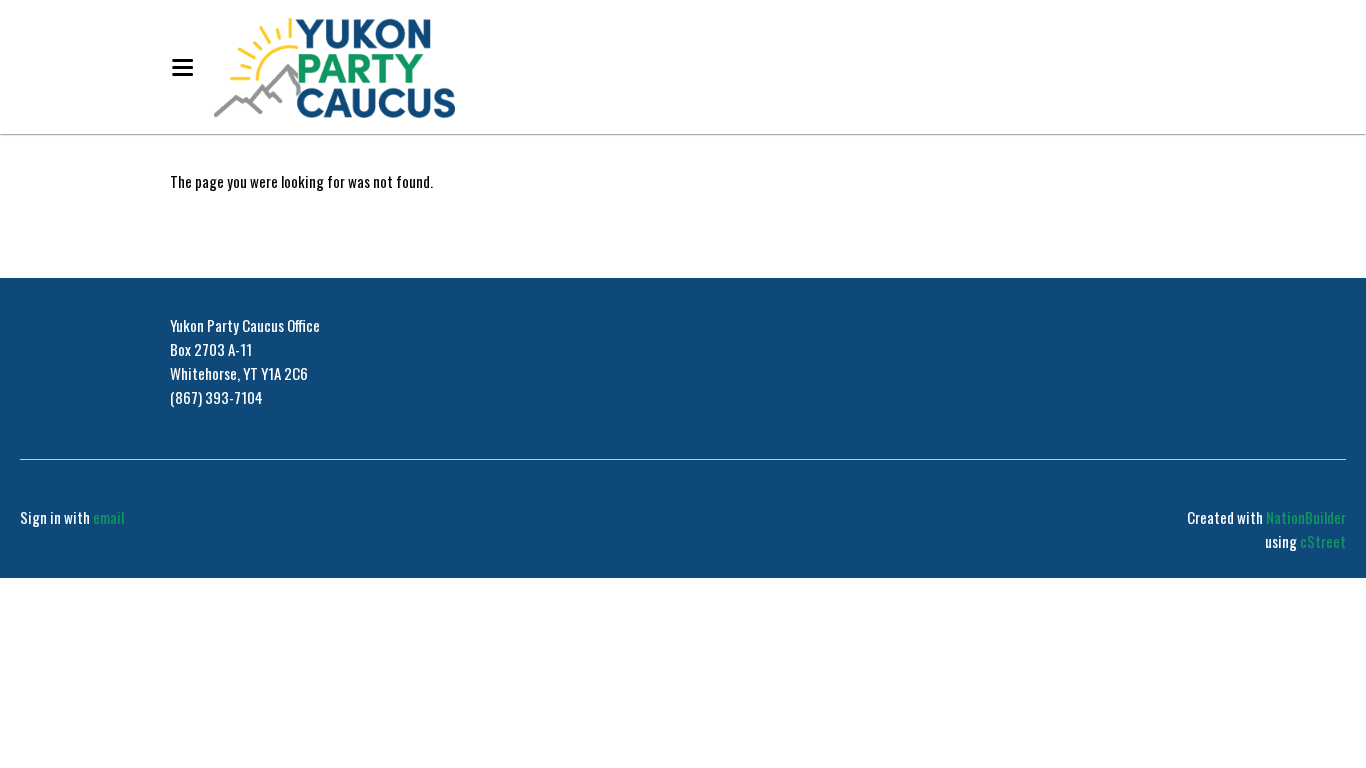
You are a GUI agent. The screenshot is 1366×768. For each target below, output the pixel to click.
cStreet (1323, 541)
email (108, 517)
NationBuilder (1306, 517)
